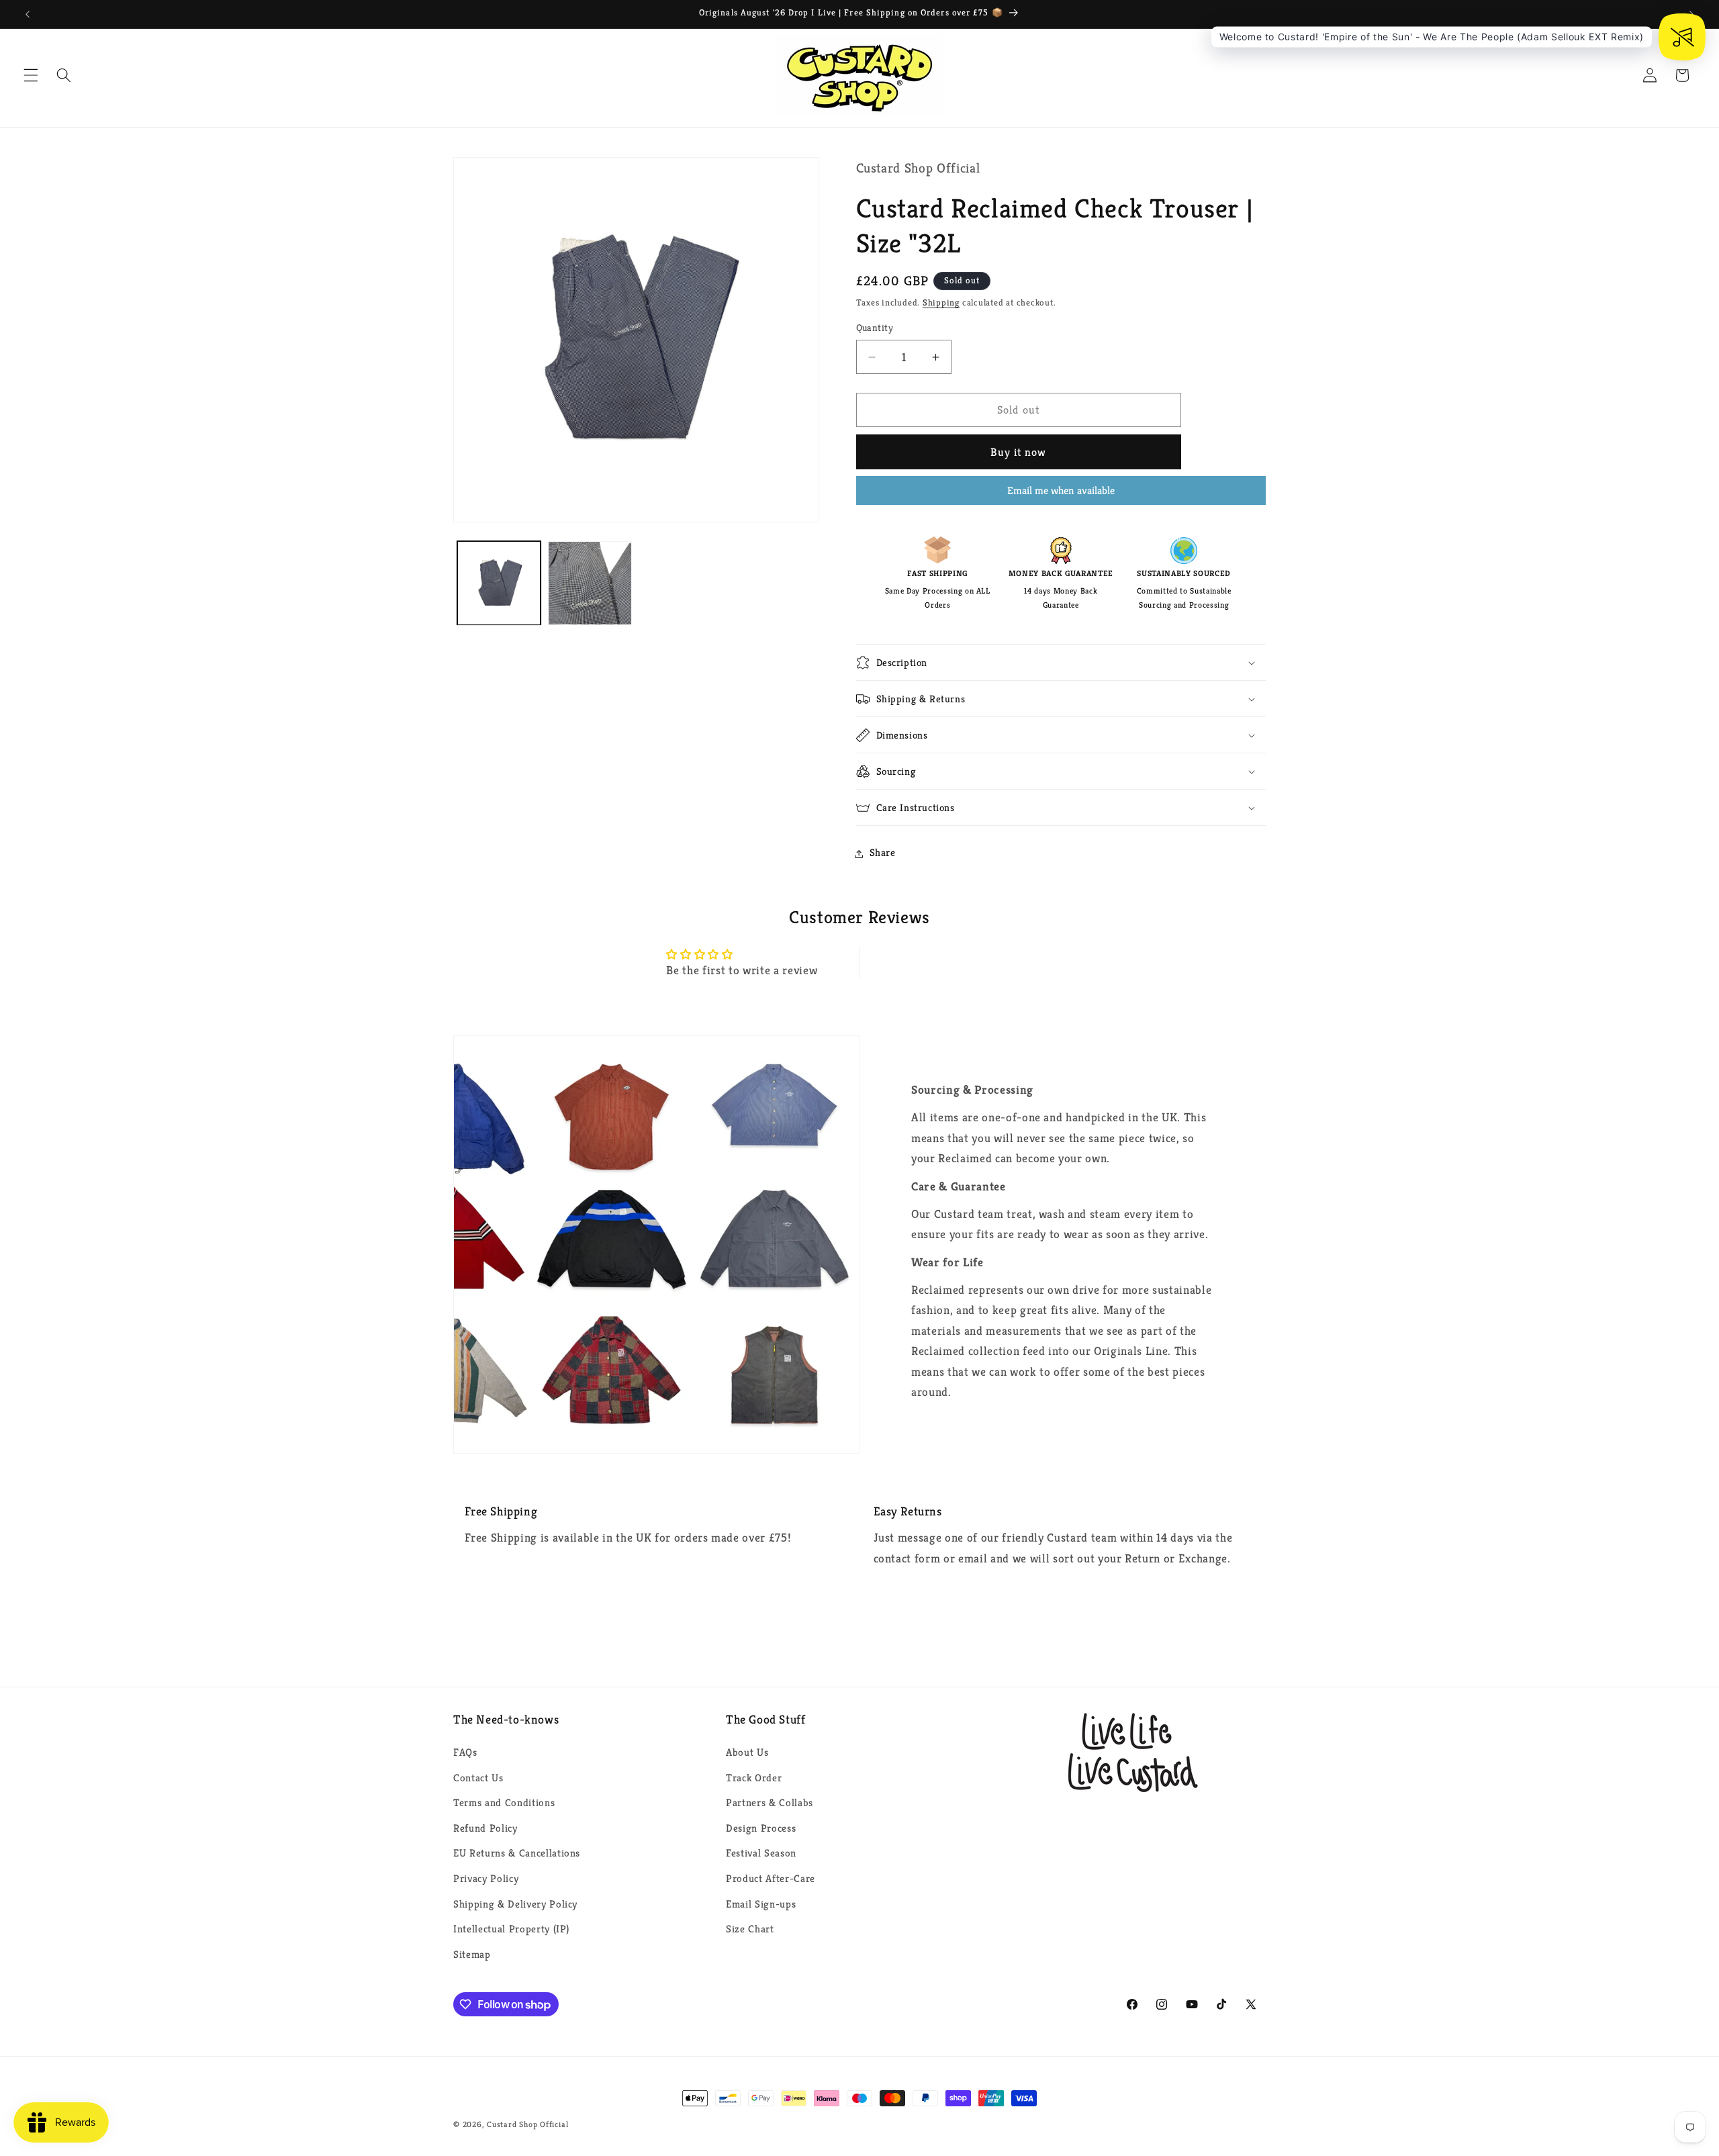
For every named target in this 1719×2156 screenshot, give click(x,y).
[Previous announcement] (28, 14)
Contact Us (478, 1778)
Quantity (875, 328)
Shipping (941, 303)
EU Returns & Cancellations (517, 1854)
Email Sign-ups (761, 1904)
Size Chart (750, 1929)
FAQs (465, 1752)
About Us (747, 1752)
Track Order (754, 1778)
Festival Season (761, 1854)
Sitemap (472, 1954)
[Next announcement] (1691, 14)
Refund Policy (485, 1828)
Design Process (761, 1828)
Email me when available (1061, 490)
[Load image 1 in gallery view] (499, 583)
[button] (31, 75)
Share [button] (883, 853)
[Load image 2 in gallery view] (590, 583)
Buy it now (1019, 452)
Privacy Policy (486, 1878)
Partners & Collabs (770, 1802)
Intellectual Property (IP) (511, 1929)
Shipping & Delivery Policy (515, 1904)
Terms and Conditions (504, 1802)
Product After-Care (771, 1878)
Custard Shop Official (527, 2124)
